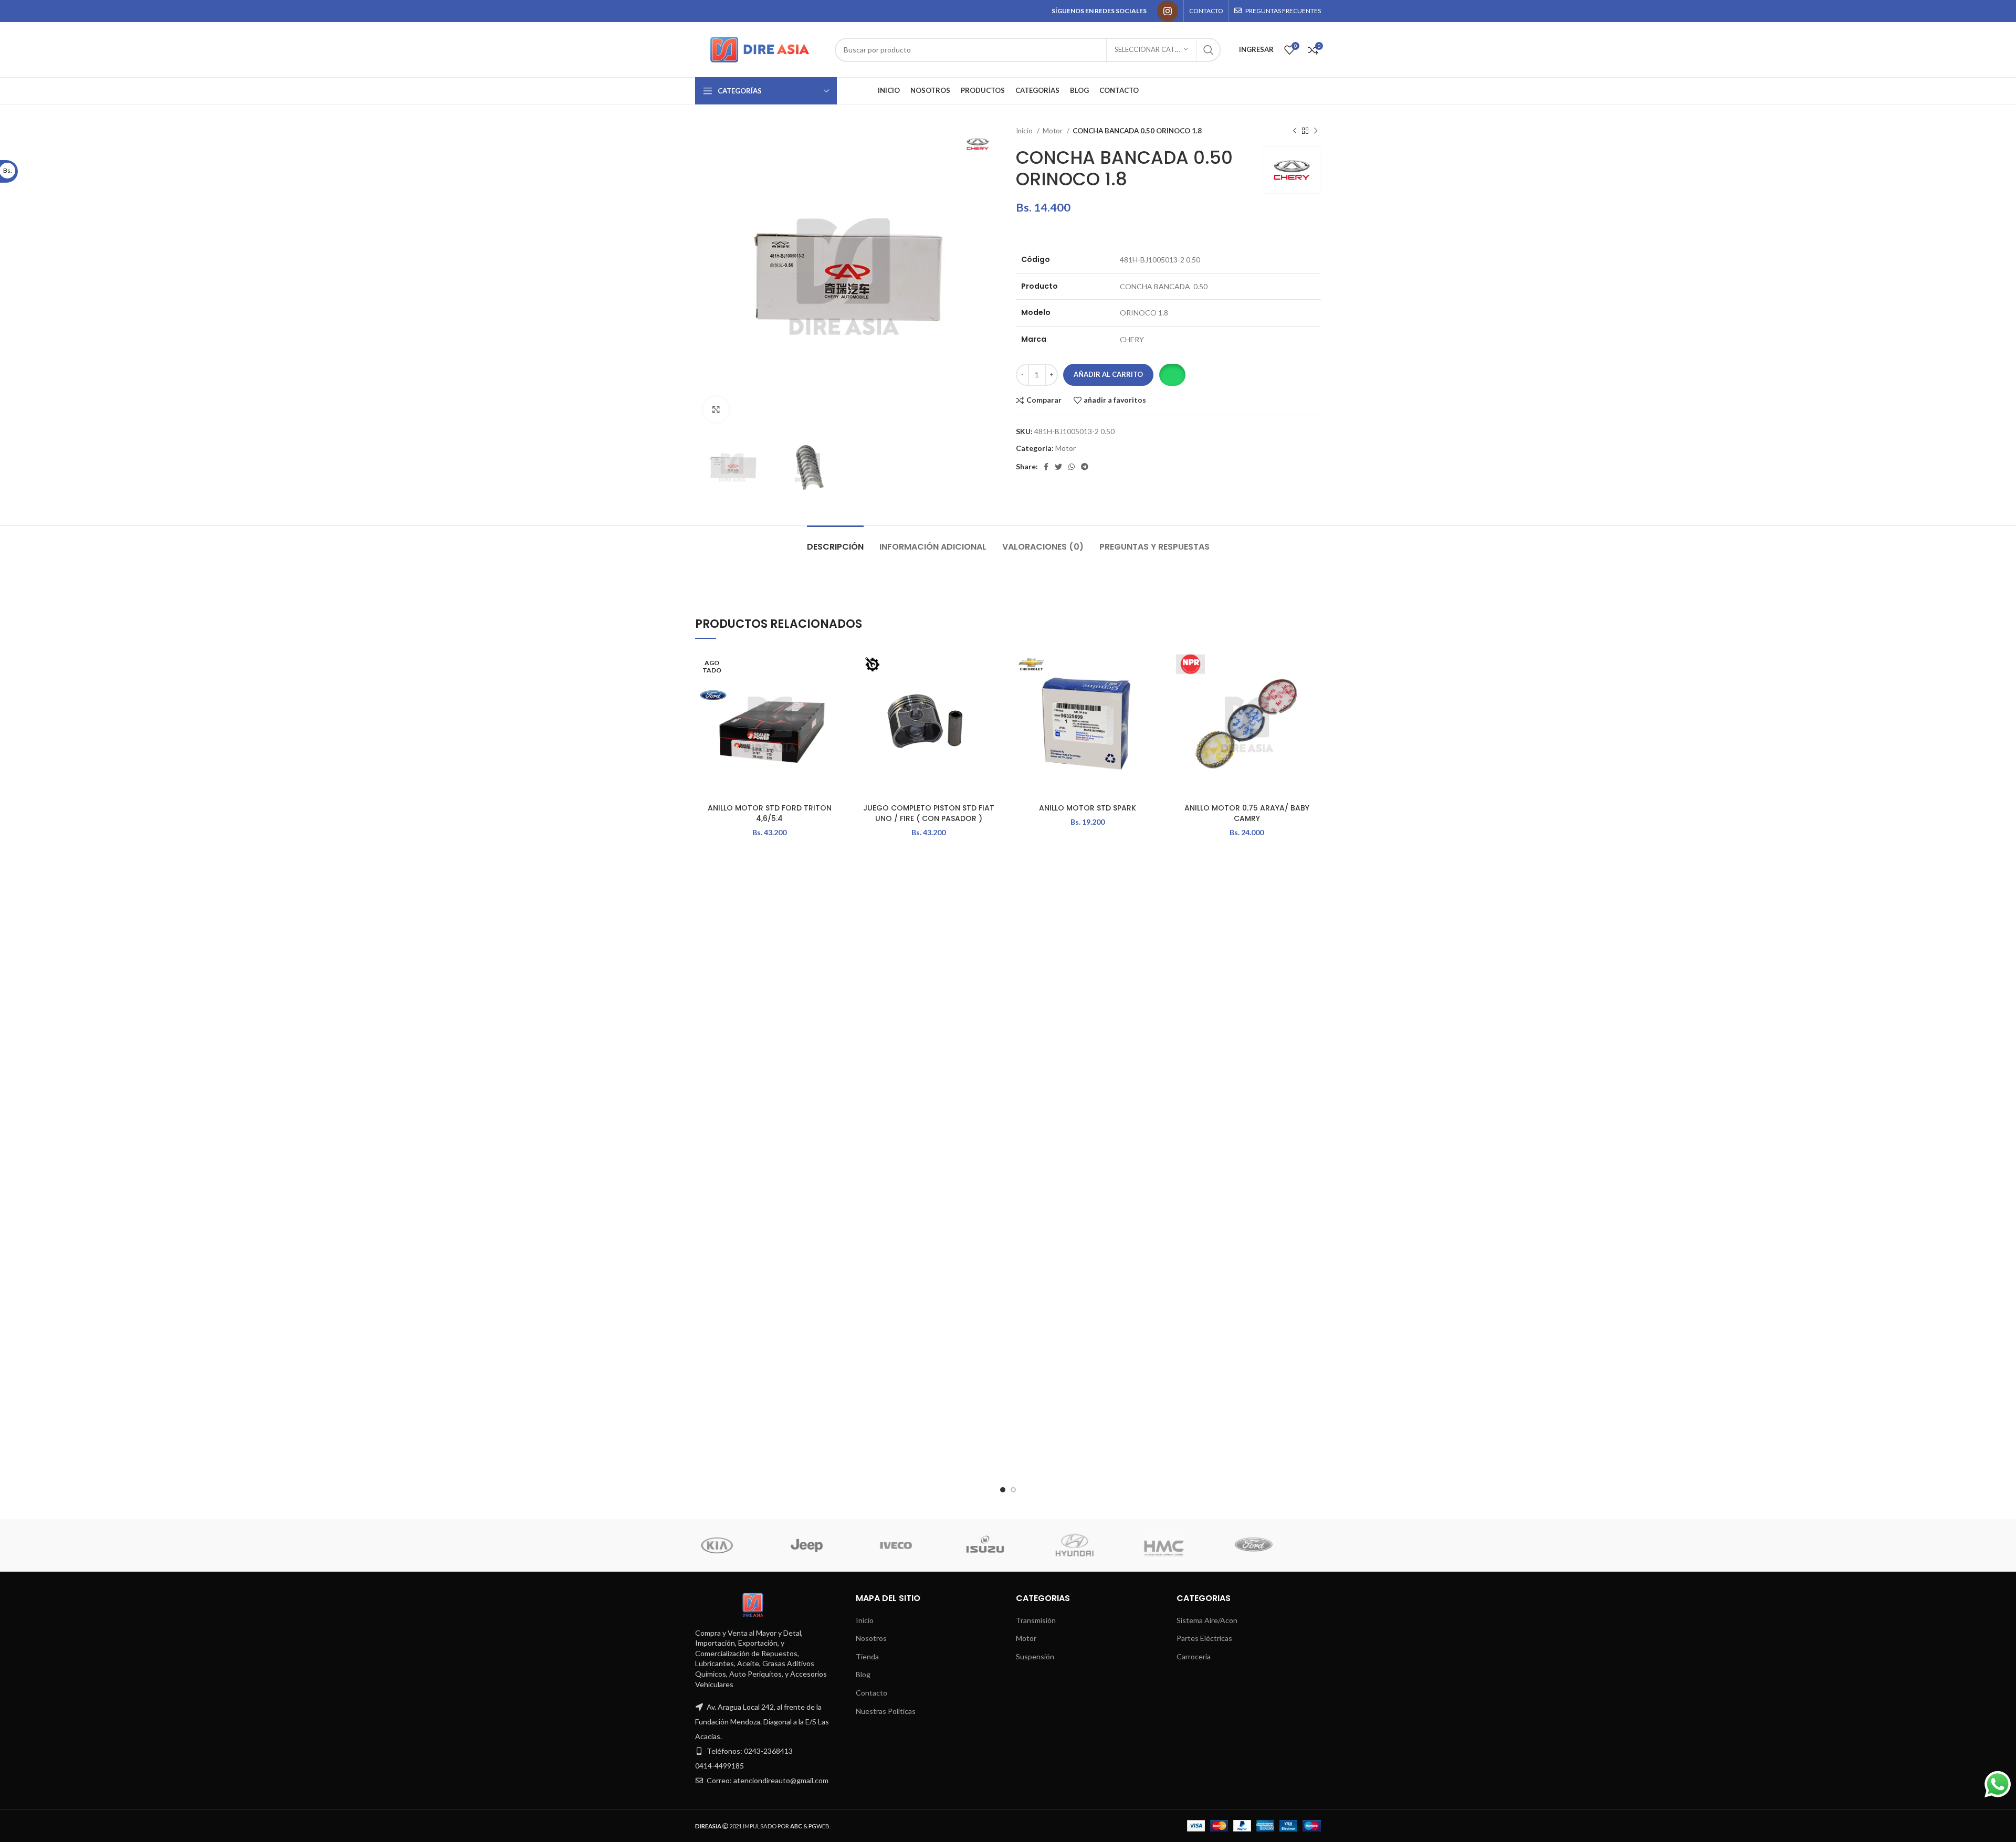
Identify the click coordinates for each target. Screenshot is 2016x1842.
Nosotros (871, 1638)
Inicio (1025, 131)
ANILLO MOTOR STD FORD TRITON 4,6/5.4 (770, 813)
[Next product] (1316, 131)
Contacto (871, 1693)
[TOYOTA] (1275, 1545)
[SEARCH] (1209, 50)
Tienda (867, 1656)
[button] (1172, 375)
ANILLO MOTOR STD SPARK (1088, 808)
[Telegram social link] (1085, 467)
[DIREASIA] (918, 1545)
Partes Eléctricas (1204, 1638)
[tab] (835, 541)
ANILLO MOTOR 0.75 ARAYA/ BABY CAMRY (1247, 813)
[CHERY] (1096, 1545)
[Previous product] (1295, 131)
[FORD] (828, 1545)
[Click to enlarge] (716, 409)
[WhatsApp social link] (1072, 467)
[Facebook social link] (1046, 467)
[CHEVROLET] (1007, 1545)
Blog (863, 1674)
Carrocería (1194, 1656)
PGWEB (819, 1826)
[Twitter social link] (1058, 467)
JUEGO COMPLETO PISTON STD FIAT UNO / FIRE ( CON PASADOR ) (929, 813)
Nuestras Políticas (886, 1711)
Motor (1053, 131)
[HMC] (739, 1545)
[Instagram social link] (1168, 11)
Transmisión (1036, 1620)
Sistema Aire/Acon (1207, 1620)
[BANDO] (1185, 1545)
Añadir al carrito (1108, 374)
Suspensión (1035, 1656)
